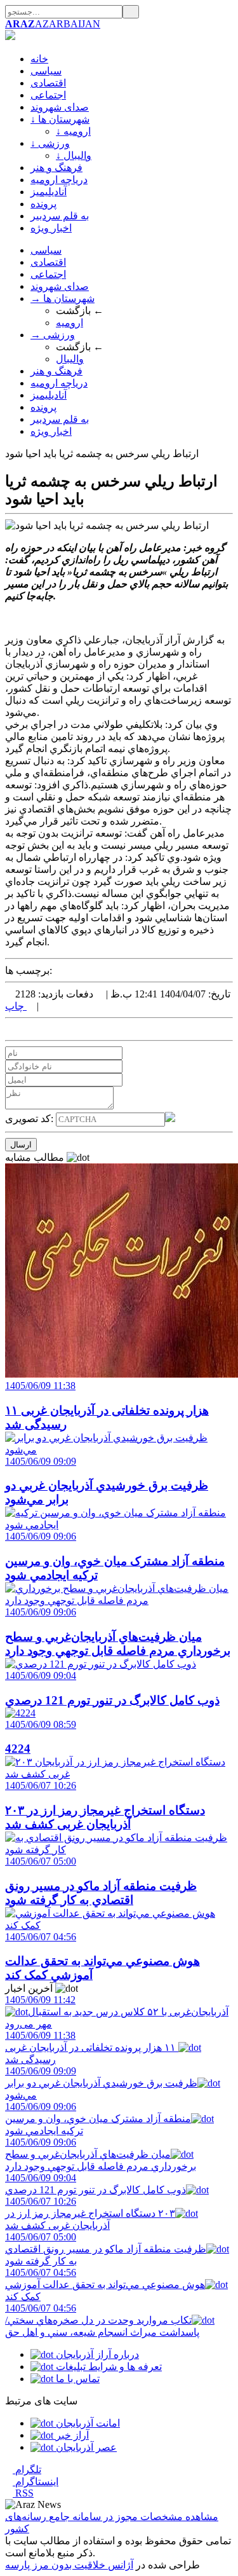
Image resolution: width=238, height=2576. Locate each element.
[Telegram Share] (39, 1029)
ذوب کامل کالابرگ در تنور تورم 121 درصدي (96, 2184)
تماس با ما (76, 2379)
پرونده (43, 204)
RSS (23, 2493)
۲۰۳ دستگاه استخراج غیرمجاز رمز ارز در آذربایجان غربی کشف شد (90, 2213)
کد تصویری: (30, 1119)
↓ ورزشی (50, 143)
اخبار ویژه (51, 228)
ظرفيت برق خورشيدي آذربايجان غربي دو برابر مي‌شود (101, 2083)
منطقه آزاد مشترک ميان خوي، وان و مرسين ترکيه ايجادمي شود (98, 2119)
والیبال (70, 359)
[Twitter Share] (9, 1029)
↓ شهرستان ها (60, 119)
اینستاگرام (36, 2482)
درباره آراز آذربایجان (96, 2354)
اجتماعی (48, 95)
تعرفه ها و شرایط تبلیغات (108, 2367)
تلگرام (27, 2470)
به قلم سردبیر (60, 216)
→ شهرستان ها (63, 298)
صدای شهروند (60, 107)
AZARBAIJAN (53, 24)
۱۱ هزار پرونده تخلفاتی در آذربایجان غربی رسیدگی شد (92, 2047)
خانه (39, 59)
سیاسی (46, 71)
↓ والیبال (74, 155)
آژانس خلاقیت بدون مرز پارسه (69, 2565)
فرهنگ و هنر (56, 168)
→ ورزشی (53, 335)
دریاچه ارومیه (59, 180)
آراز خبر (71, 2435)
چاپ (16, 1006)
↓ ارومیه (73, 131)
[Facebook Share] (29, 1029)
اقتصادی (48, 83)
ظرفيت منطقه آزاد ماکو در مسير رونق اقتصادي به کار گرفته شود (106, 2249)
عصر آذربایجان (85, 2447)
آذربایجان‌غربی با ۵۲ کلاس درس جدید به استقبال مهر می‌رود (117, 2012)
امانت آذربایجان (87, 2423)
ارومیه (69, 323)
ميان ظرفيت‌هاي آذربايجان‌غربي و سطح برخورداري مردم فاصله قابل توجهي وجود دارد (101, 2154)
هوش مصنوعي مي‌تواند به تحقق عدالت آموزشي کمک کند (105, 2285)
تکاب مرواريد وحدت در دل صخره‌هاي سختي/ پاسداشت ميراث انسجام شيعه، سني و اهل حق (102, 2320)
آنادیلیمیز (49, 192)
